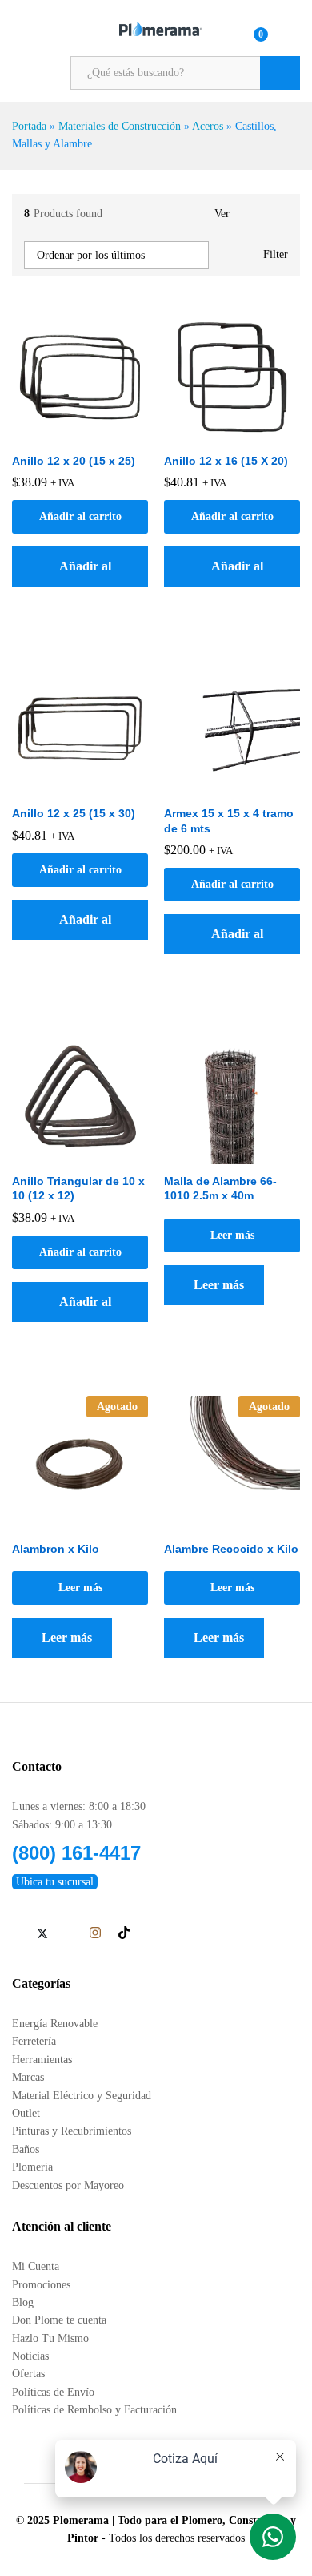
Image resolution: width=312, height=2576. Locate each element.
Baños (26, 2149)
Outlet (26, 2113)
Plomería (32, 2167)
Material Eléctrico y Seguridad (82, 2096)
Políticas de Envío (53, 2392)
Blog (23, 2302)
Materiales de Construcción (120, 126)
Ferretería (34, 2041)
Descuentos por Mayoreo (68, 2185)
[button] (80, 566)
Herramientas (42, 2060)
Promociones (41, 2285)
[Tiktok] (124, 1933)
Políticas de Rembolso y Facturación (94, 2410)
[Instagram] (95, 1933)
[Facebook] (16, 1934)
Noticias (30, 2356)
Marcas (28, 2077)
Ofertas (28, 2374)
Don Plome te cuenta (59, 2320)
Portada (29, 126)
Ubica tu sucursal (55, 1882)
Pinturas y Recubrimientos (72, 2131)
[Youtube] (68, 1934)
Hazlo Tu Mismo (50, 2338)
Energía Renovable (55, 2024)
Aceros (208, 126)
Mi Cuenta (36, 2266)
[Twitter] (42, 1934)
